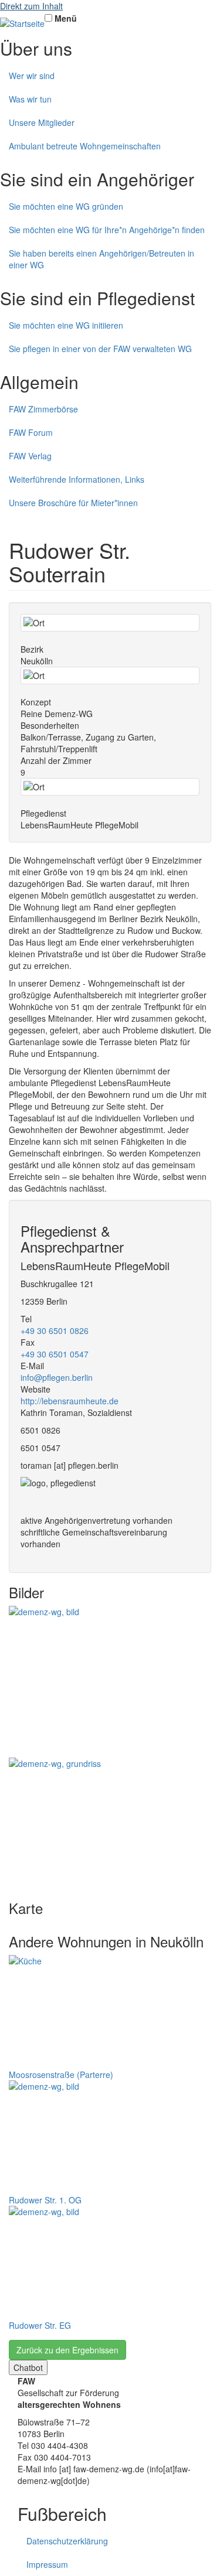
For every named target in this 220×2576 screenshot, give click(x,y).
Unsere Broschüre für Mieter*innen (73, 503)
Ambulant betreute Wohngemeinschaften (85, 146)
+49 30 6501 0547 (55, 1354)
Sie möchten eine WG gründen (66, 206)
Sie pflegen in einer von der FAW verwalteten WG (100, 349)
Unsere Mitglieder (42, 122)
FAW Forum (31, 432)
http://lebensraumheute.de (70, 1401)
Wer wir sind (32, 76)
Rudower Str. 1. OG (45, 2200)
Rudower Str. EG (40, 2325)
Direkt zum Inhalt (31, 6)
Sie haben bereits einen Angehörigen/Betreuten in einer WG (101, 259)
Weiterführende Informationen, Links (77, 479)
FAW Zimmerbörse (43, 409)
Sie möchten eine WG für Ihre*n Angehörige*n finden (107, 230)
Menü (66, 18)
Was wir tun (30, 99)
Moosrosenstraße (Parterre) (61, 2075)
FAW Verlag (30, 456)
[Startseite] (22, 23)
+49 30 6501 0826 (55, 1330)
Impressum (47, 2564)
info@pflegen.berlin (57, 1377)
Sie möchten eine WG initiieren (66, 325)
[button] (110, 1682)
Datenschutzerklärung (67, 2541)
